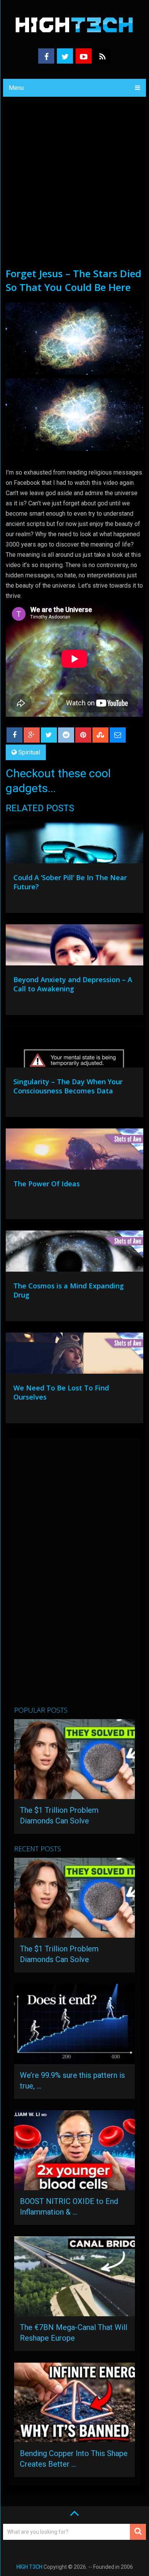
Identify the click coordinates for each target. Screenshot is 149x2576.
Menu (16, 88)
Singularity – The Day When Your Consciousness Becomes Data (68, 1086)
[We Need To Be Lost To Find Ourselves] (74, 1355)
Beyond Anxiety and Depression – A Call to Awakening (73, 984)
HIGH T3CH (29, 2567)
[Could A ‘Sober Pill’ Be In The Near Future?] (74, 845)
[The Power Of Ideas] (74, 1151)
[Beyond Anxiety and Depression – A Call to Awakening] (74, 947)
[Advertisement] (74, 189)
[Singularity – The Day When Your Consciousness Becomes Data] (74, 1049)
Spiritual (29, 752)
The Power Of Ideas (47, 1184)
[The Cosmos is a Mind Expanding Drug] (74, 1253)
